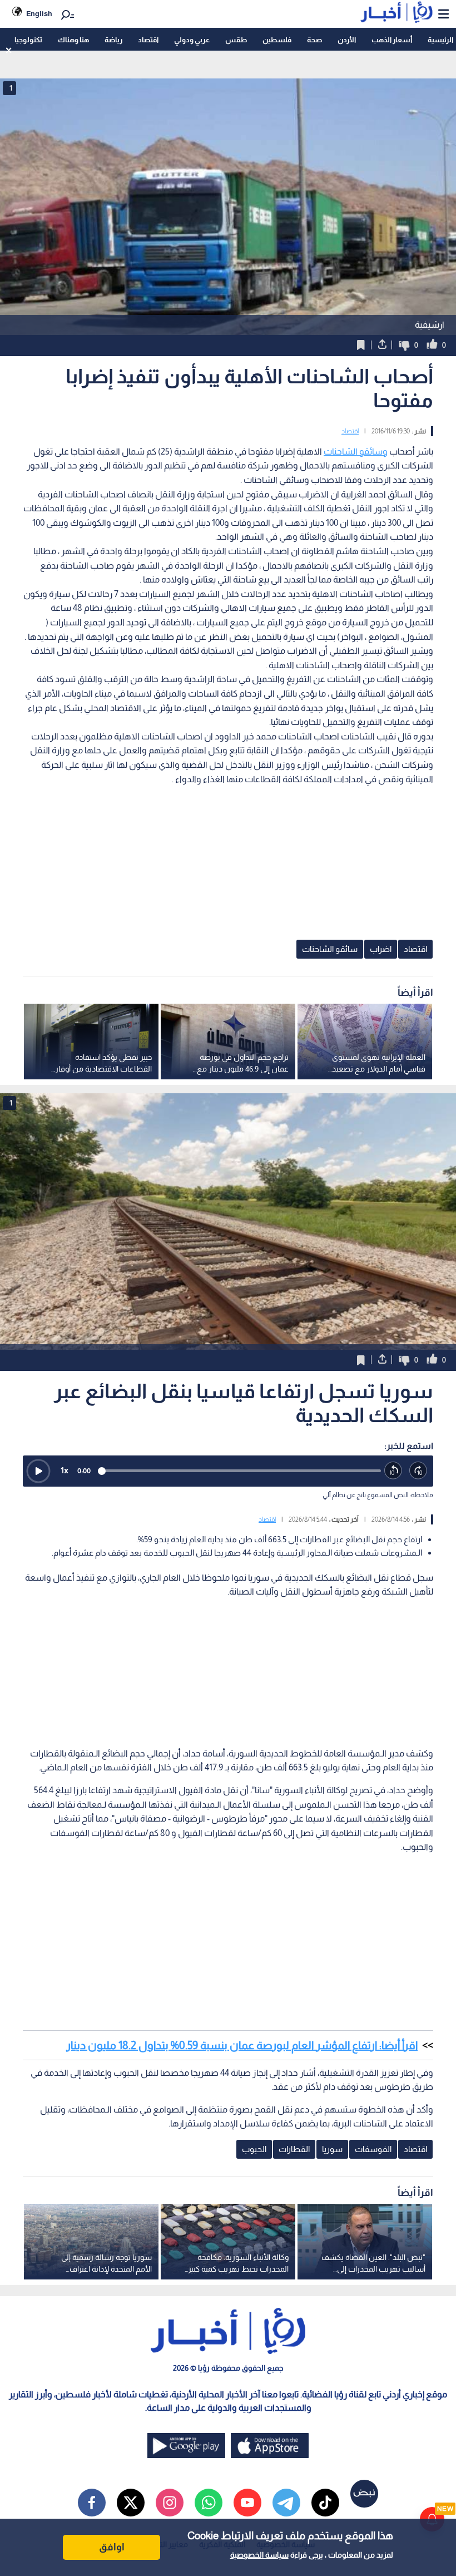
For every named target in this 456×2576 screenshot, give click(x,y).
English (39, 14)
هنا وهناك (73, 40)
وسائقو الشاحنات (356, 451)
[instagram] (170, 2503)
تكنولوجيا (28, 40)
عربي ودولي (192, 40)
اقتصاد (148, 40)
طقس (236, 40)
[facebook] (92, 2503)
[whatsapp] (209, 2503)
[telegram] (286, 2503)
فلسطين (277, 40)
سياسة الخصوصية (259, 2555)
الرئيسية (440, 40)
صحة (314, 40)
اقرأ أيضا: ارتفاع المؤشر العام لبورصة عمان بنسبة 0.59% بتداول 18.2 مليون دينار (242, 2045)
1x (65, 1470)
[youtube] (247, 2503)
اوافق (112, 2547)
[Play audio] (38, 1471)
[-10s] (393, 1471)
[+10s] (418, 1471)
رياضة (113, 40)
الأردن (347, 40)
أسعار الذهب (392, 40)
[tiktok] (325, 2503)
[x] (131, 2503)
